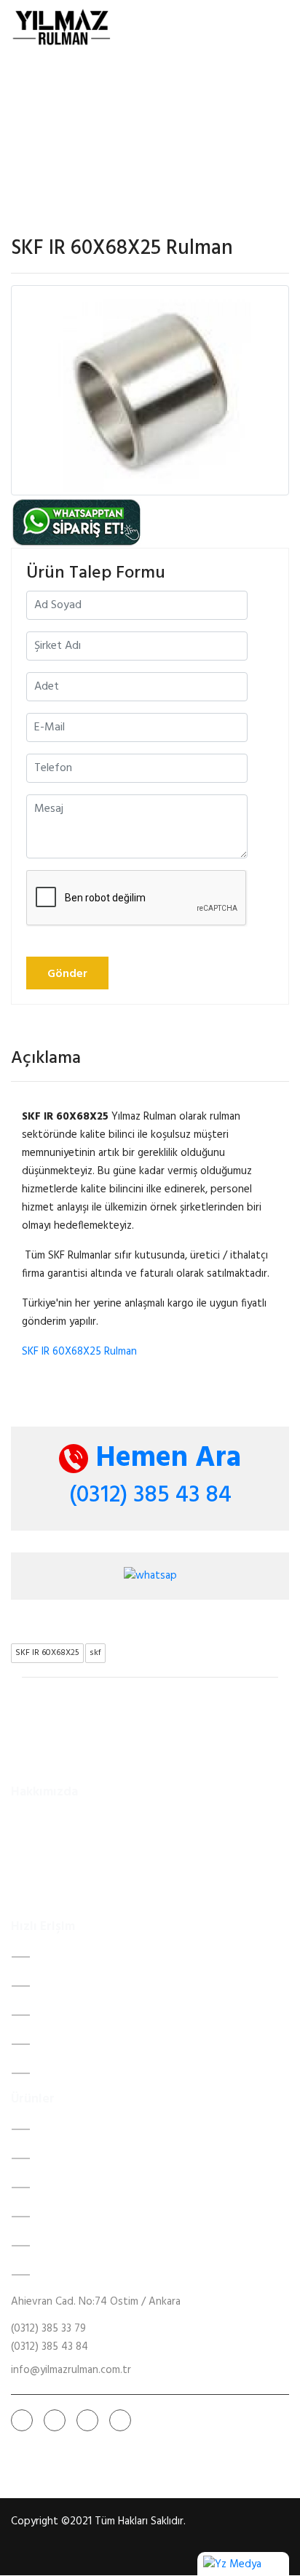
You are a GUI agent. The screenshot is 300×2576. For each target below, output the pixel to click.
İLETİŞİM (59, 2073)
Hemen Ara (165, 1459)
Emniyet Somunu (78, 2246)
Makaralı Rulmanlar (81, 2158)
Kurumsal (59, 1986)
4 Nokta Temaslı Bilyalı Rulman (109, 2188)
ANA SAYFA (67, 1957)
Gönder (67, 974)
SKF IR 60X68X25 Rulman (79, 1352)
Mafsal (54, 2129)
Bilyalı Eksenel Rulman (88, 2275)
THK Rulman (66, 2217)
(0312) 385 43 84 (150, 1495)
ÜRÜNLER (60, 2044)
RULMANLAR (68, 2015)
